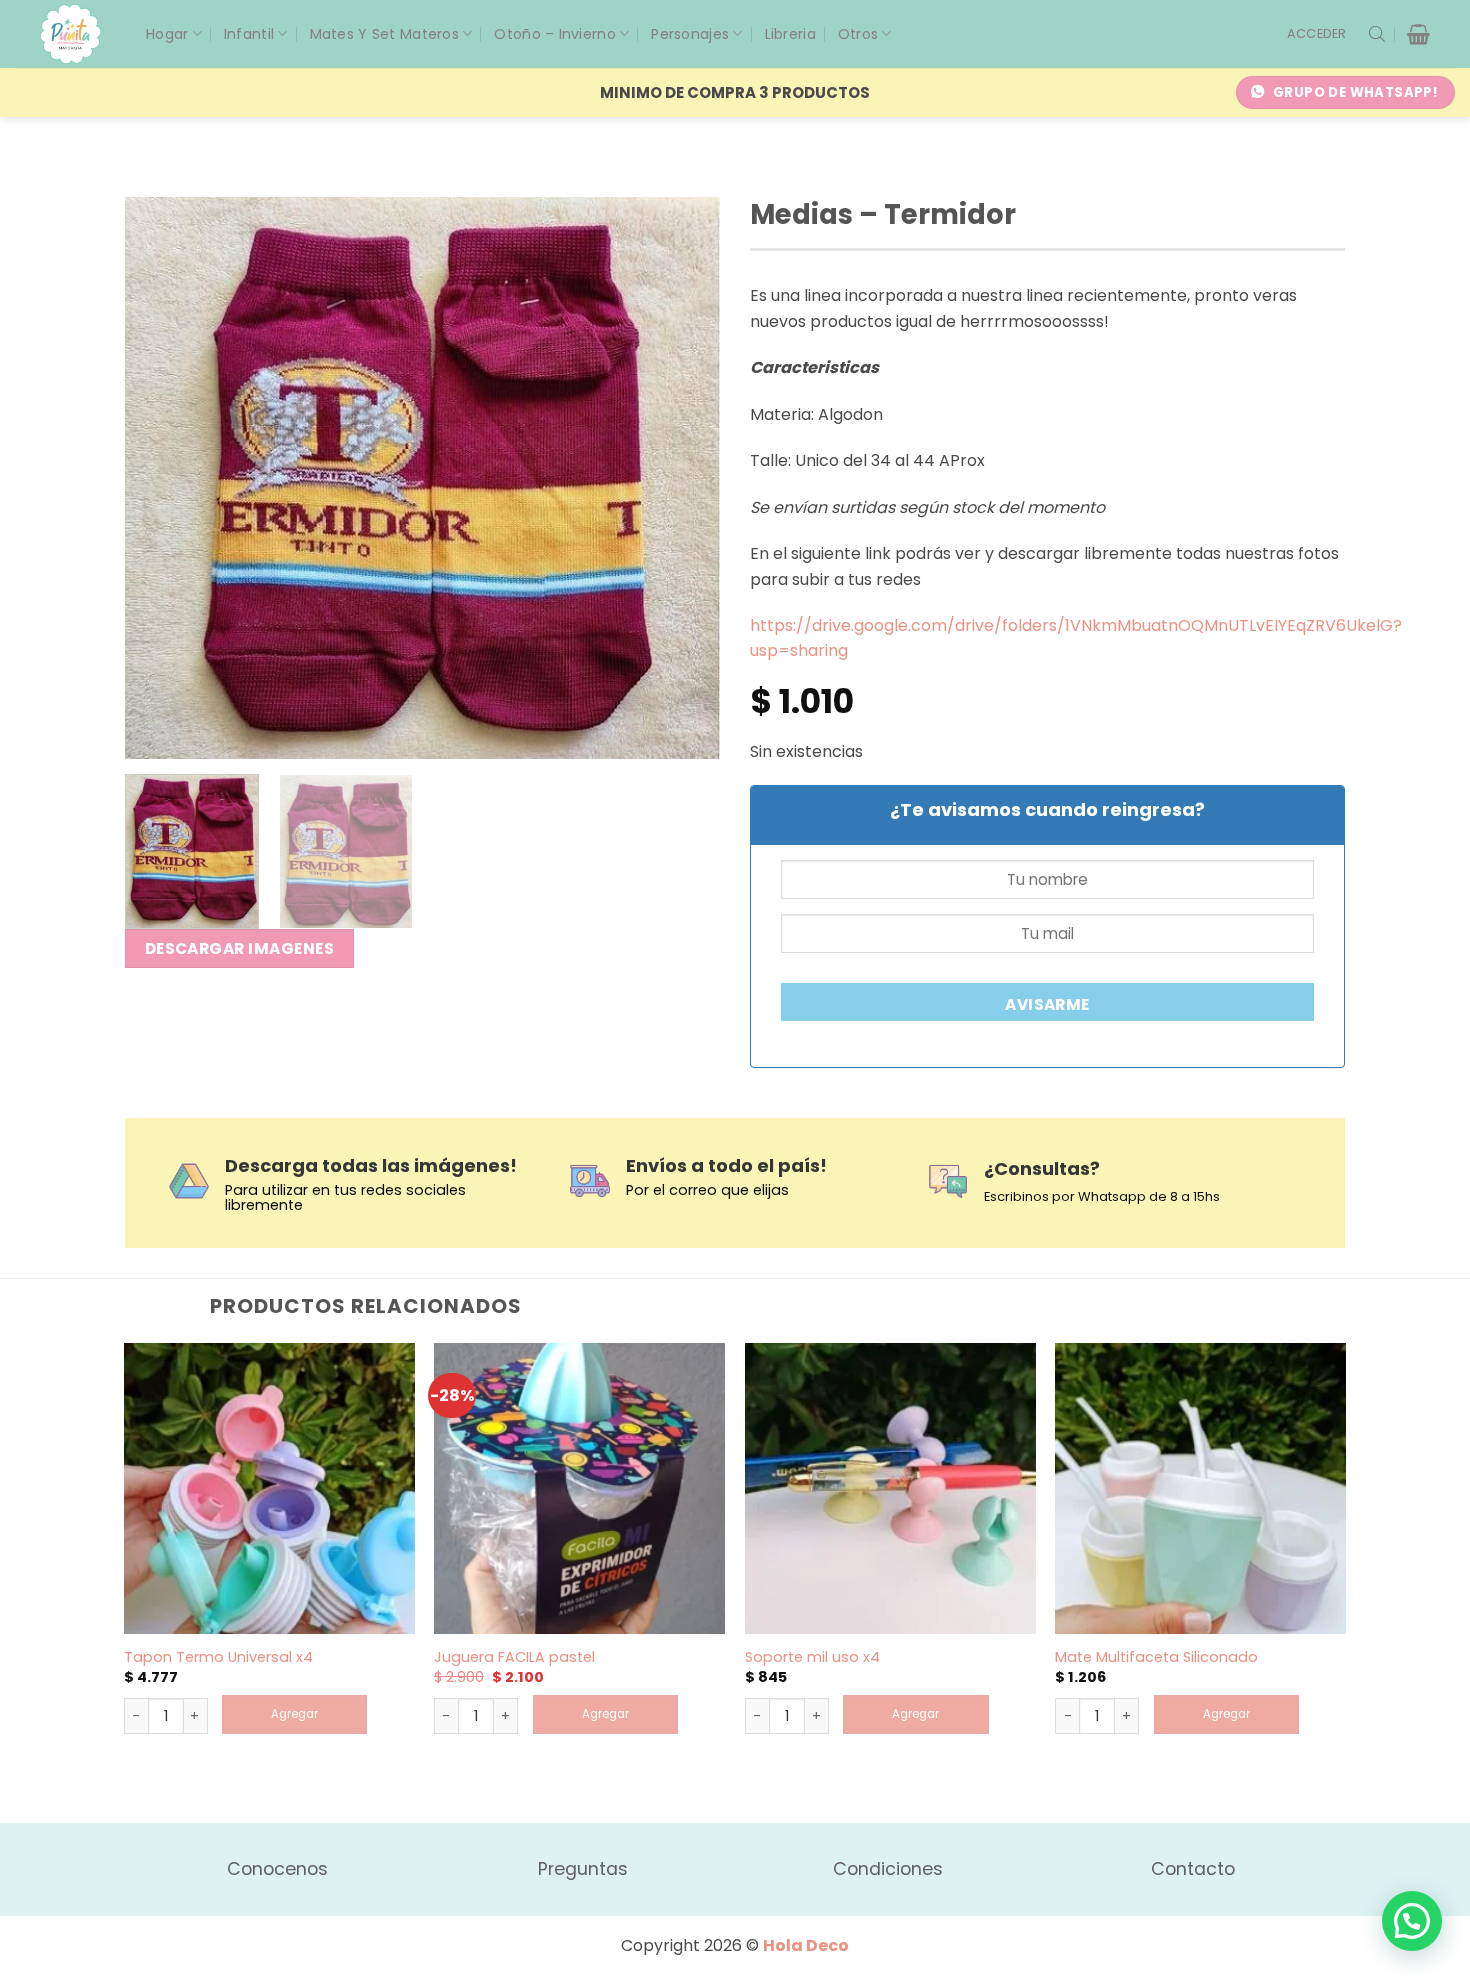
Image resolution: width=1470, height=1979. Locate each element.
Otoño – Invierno (554, 34)
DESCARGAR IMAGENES (239, 948)
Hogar (167, 34)
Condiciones (888, 1869)
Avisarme (1047, 1004)
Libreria (790, 34)
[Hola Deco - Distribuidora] (78, 34)
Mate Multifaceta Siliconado (1156, 1657)
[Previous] (162, 478)
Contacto (1193, 1869)
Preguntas (583, 1869)
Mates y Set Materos (384, 34)
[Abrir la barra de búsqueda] (1377, 34)
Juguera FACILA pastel (514, 1657)
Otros (858, 34)
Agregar (294, 1714)
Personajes (690, 34)
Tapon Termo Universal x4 (218, 1657)
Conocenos (277, 1869)
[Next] (683, 478)
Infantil (249, 34)
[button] (1317, 34)
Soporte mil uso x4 (812, 1657)
